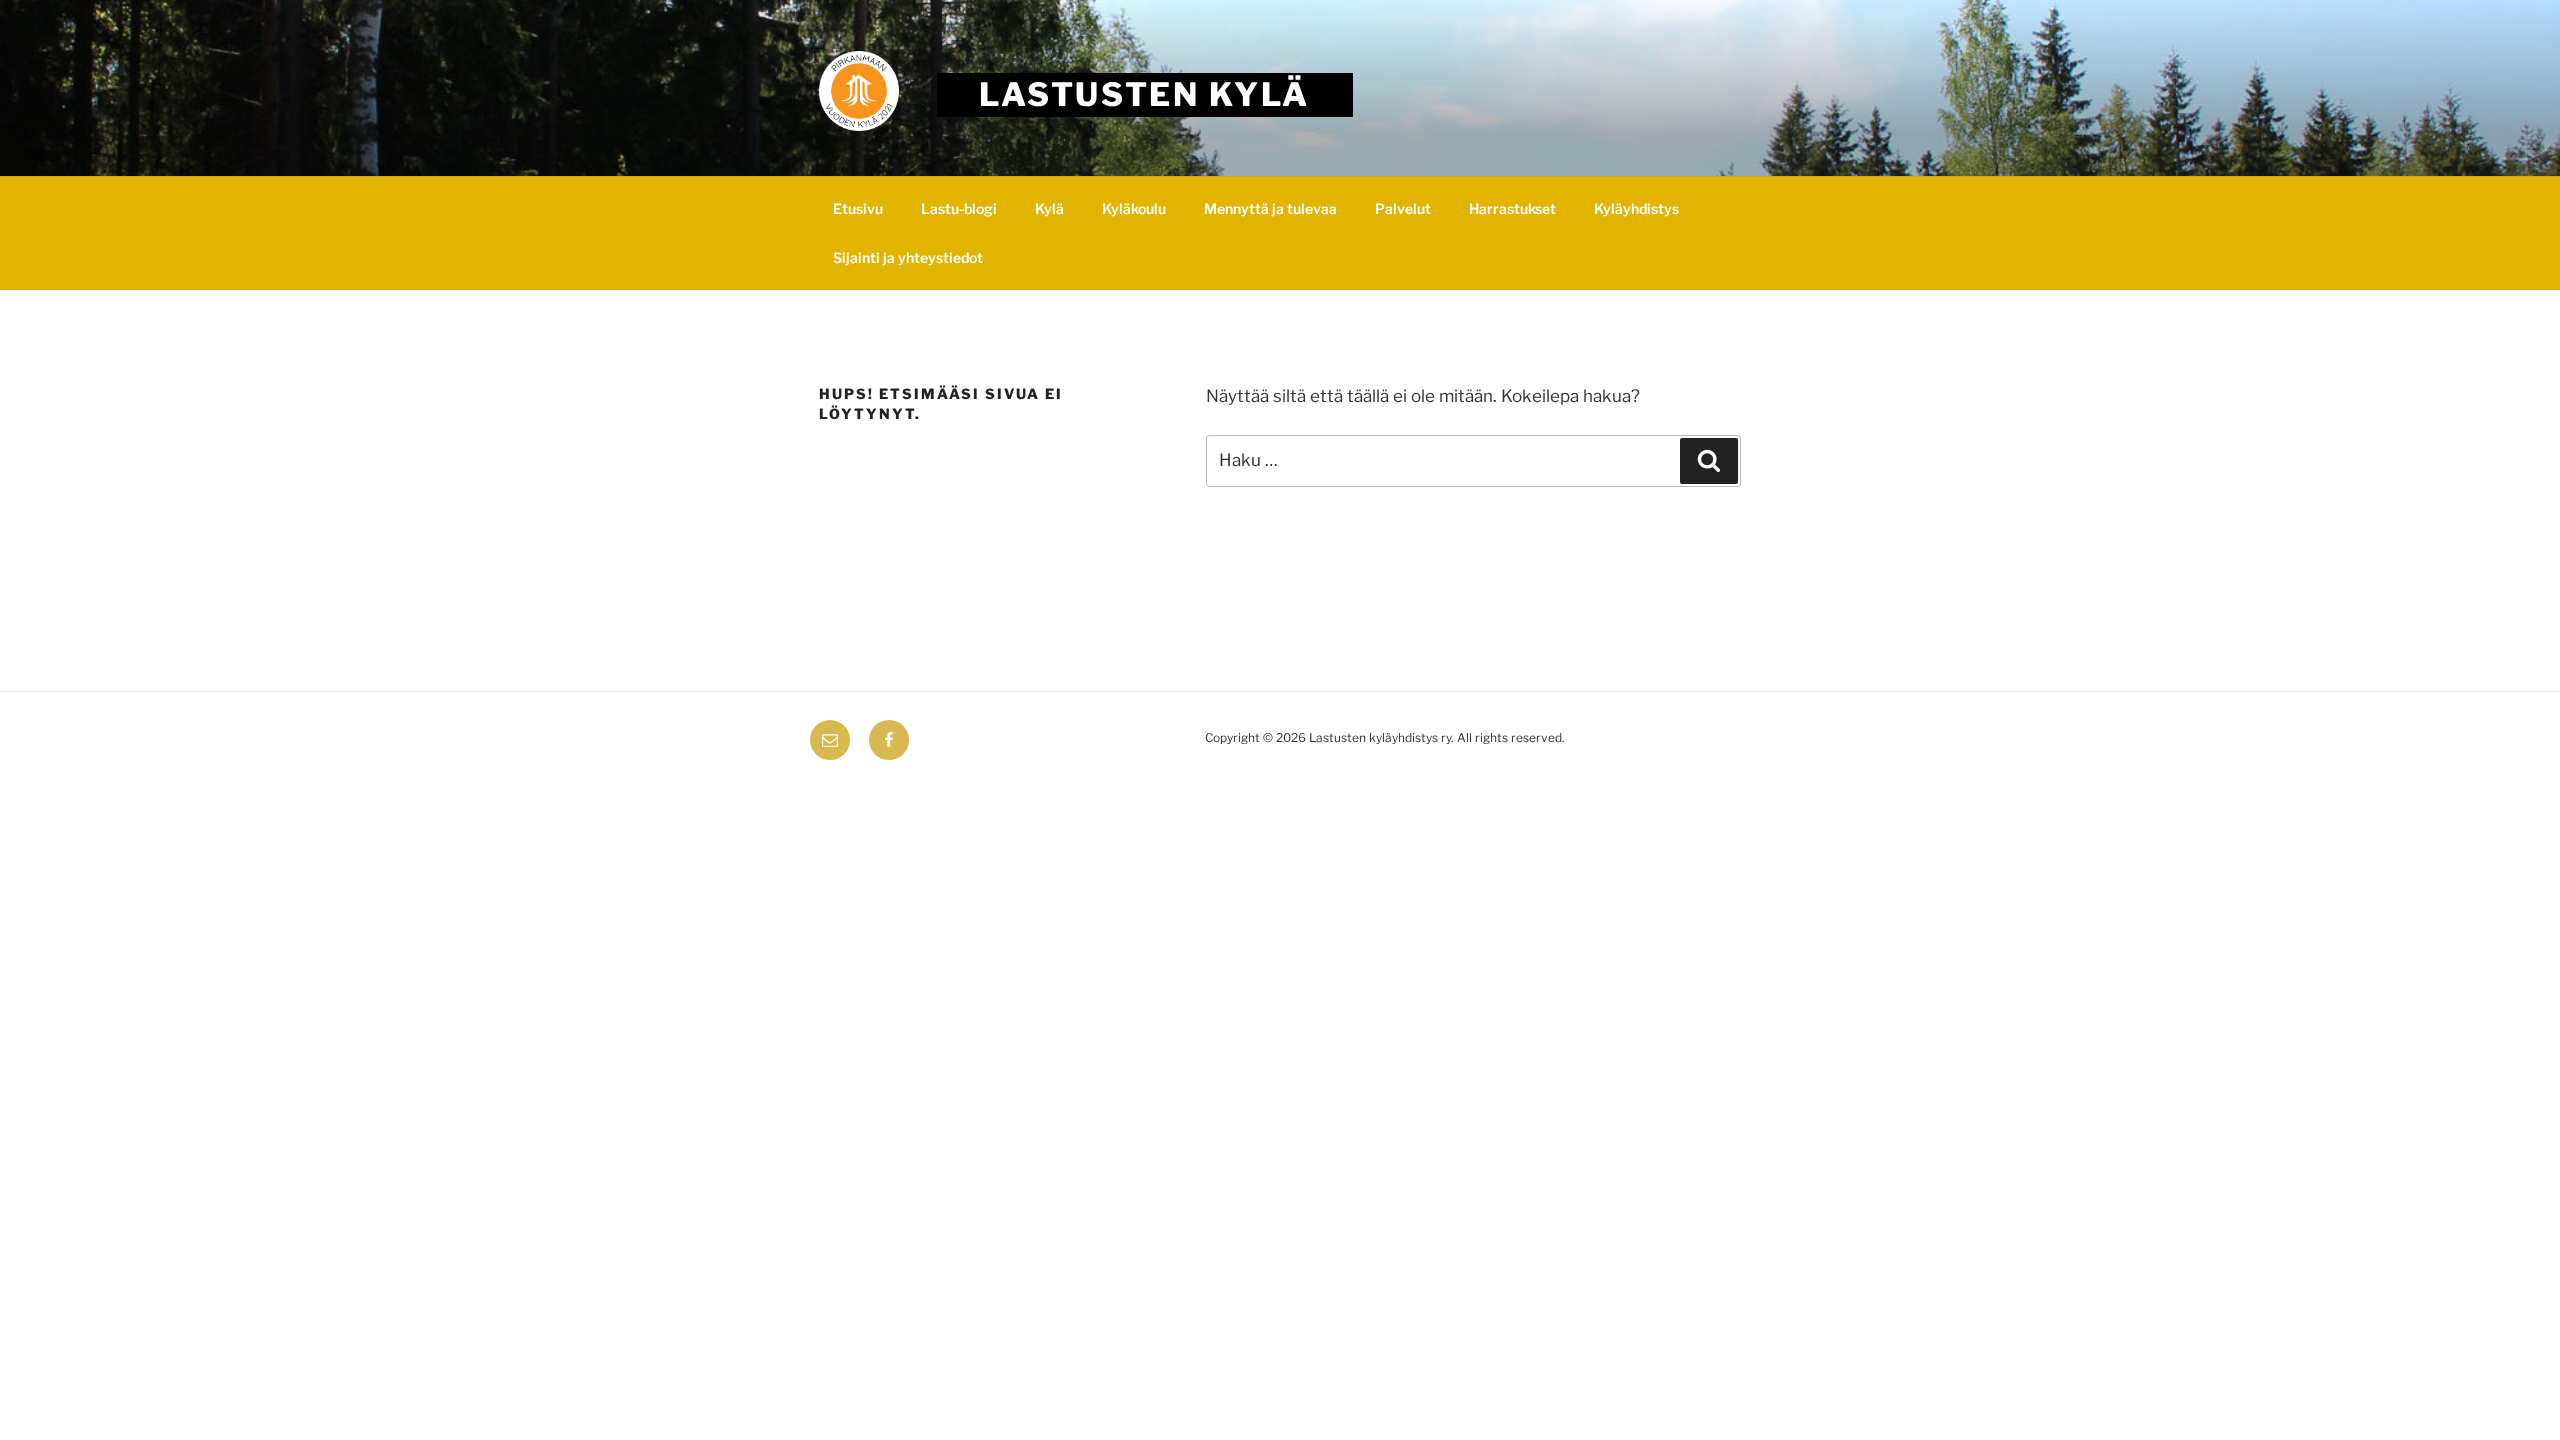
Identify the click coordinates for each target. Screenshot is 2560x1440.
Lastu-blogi (959, 208)
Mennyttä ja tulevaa (1270, 208)
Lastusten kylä (1144, 94)
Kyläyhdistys (1636, 208)
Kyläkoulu (1134, 208)
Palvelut (1403, 208)
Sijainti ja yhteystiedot (908, 257)
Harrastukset (1512, 208)
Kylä (1049, 208)
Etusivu (858, 208)
